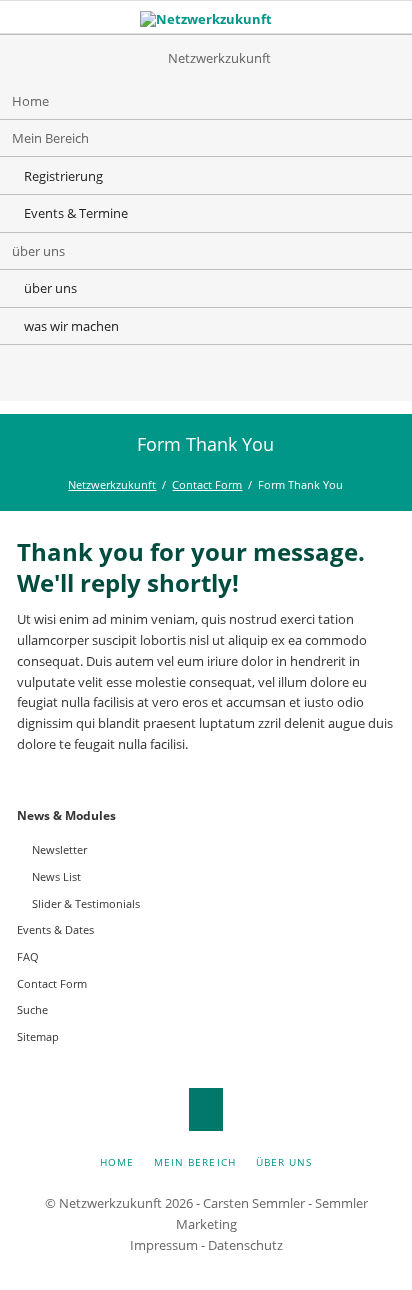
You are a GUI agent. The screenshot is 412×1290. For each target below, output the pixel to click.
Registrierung (63, 176)
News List (56, 876)
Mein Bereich (50, 138)
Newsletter (59, 849)
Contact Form (207, 484)
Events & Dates (55, 929)
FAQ (28, 956)
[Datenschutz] (226, 376)
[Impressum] (185, 376)
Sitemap (38, 1036)
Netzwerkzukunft (112, 484)
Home (30, 101)
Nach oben (206, 1109)
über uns (38, 251)
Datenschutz (245, 1245)
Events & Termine (76, 213)
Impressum (164, 1245)
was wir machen (71, 326)
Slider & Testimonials (86, 903)
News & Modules (66, 815)
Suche (32, 1009)
